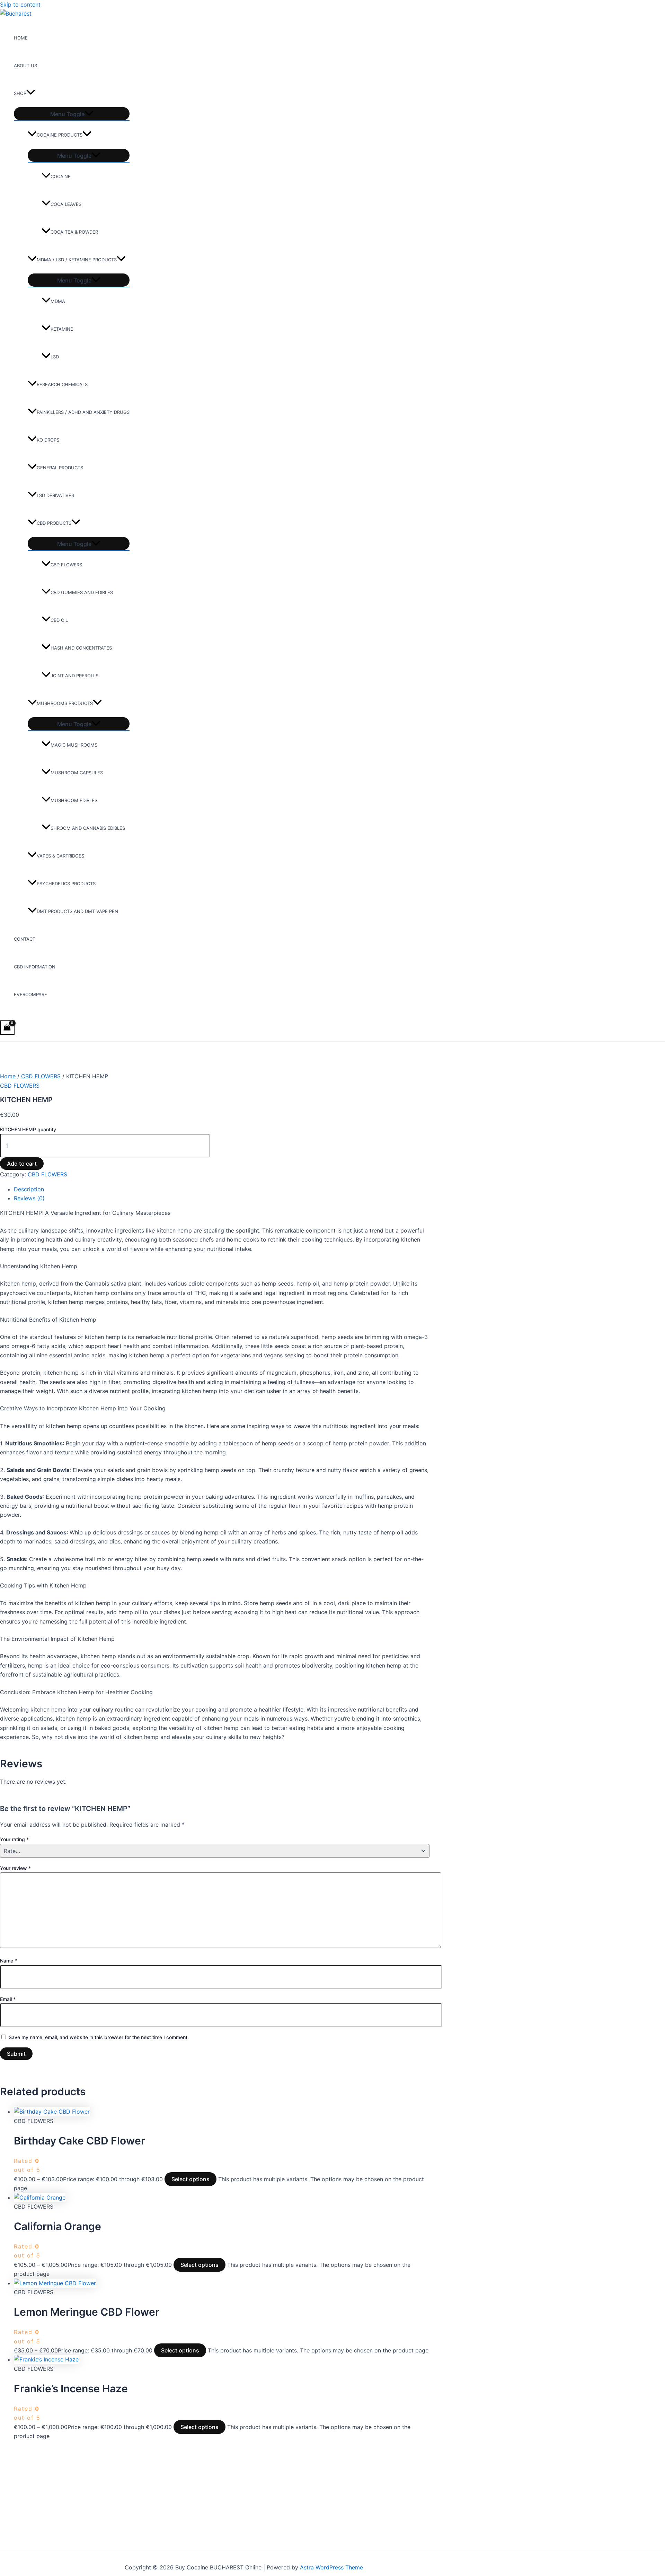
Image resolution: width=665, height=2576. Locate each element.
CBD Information (35, 967)
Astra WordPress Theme (331, 2567)
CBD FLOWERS (66, 565)
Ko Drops (48, 440)
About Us (25, 66)
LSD (55, 357)
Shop (20, 93)
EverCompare (30, 994)
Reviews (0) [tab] (29, 1198)
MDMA (58, 301)
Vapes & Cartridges (60, 856)
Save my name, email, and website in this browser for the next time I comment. (99, 2037)
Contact (25, 939)
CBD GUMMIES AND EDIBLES (82, 592)
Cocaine (61, 176)
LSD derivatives (55, 495)
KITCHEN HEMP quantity (28, 1129)
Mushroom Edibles (74, 800)
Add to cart (22, 1164)
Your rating (14, 1839)
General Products (60, 468)
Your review (15, 1868)
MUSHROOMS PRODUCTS (65, 703)
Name (8, 1961)
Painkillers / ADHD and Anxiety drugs (83, 412)
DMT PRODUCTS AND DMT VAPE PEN (77, 911)
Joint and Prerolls (74, 676)
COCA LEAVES (66, 204)
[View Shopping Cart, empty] (7, 1028)
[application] (31, 93)
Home (21, 38)
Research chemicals (62, 384)
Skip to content (20, 5)
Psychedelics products (66, 884)
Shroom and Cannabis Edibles (88, 828)
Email (8, 1999)
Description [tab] (29, 1189)
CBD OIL (59, 620)
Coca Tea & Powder (74, 232)
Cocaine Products (60, 135)
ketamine (62, 329)
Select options (190, 2179)
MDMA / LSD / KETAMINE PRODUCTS (77, 260)
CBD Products (54, 523)
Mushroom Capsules (77, 773)
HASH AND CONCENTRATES (81, 648)
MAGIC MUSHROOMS (74, 745)
